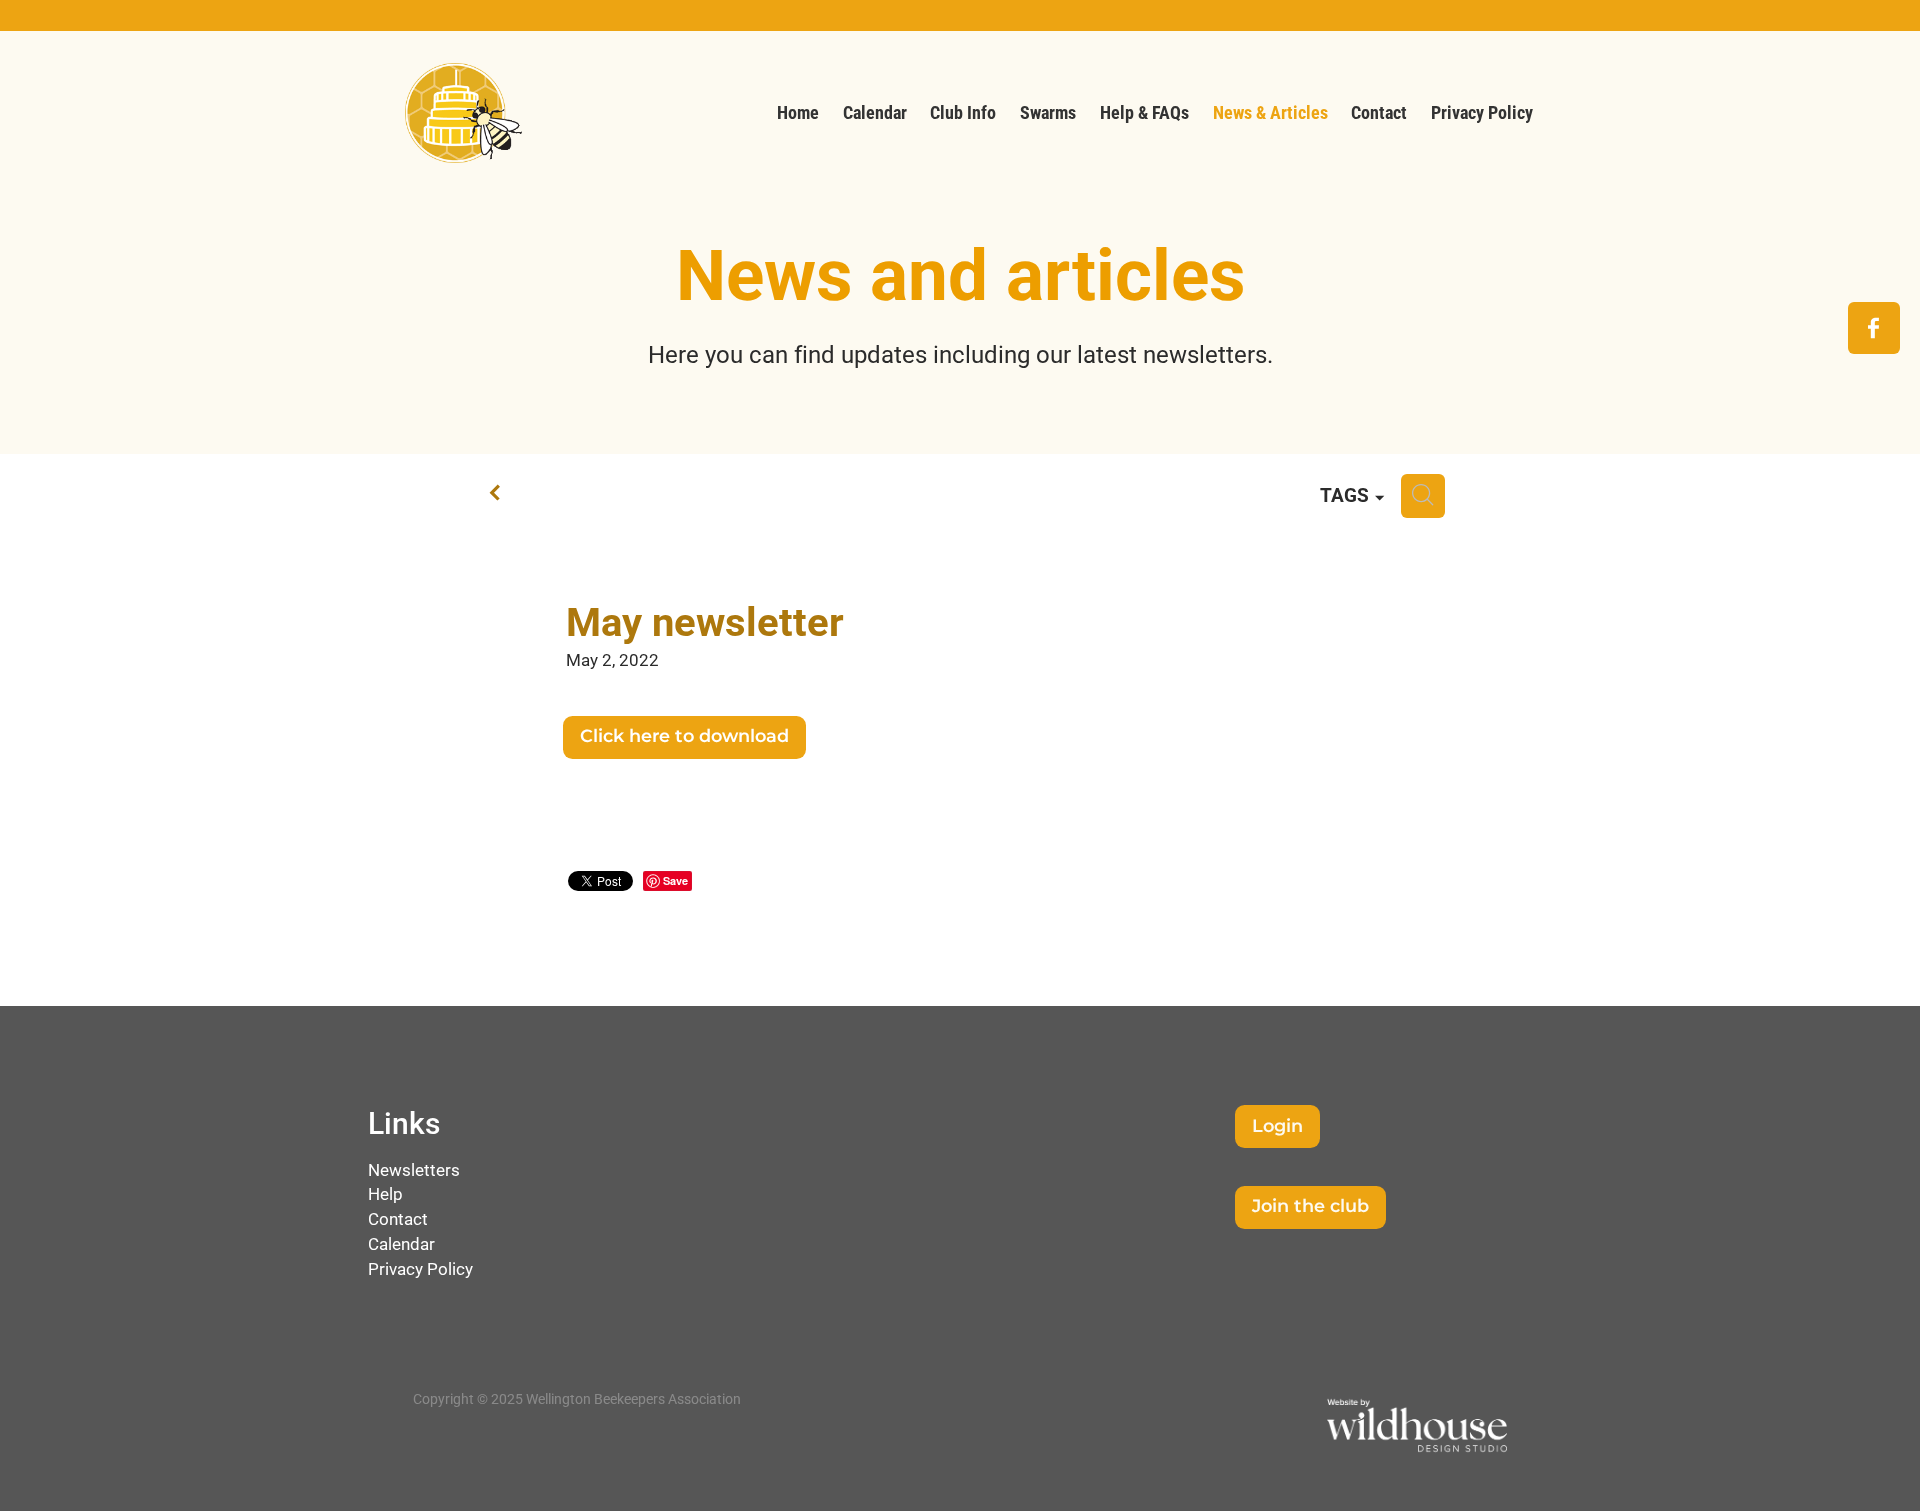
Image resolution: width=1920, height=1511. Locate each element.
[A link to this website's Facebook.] (1874, 328)
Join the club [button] (1310, 1206)
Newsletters (414, 1169)
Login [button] (1277, 1126)
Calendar (401, 1243)
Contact (398, 1218)
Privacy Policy (420, 1268)
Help (385, 1193)
